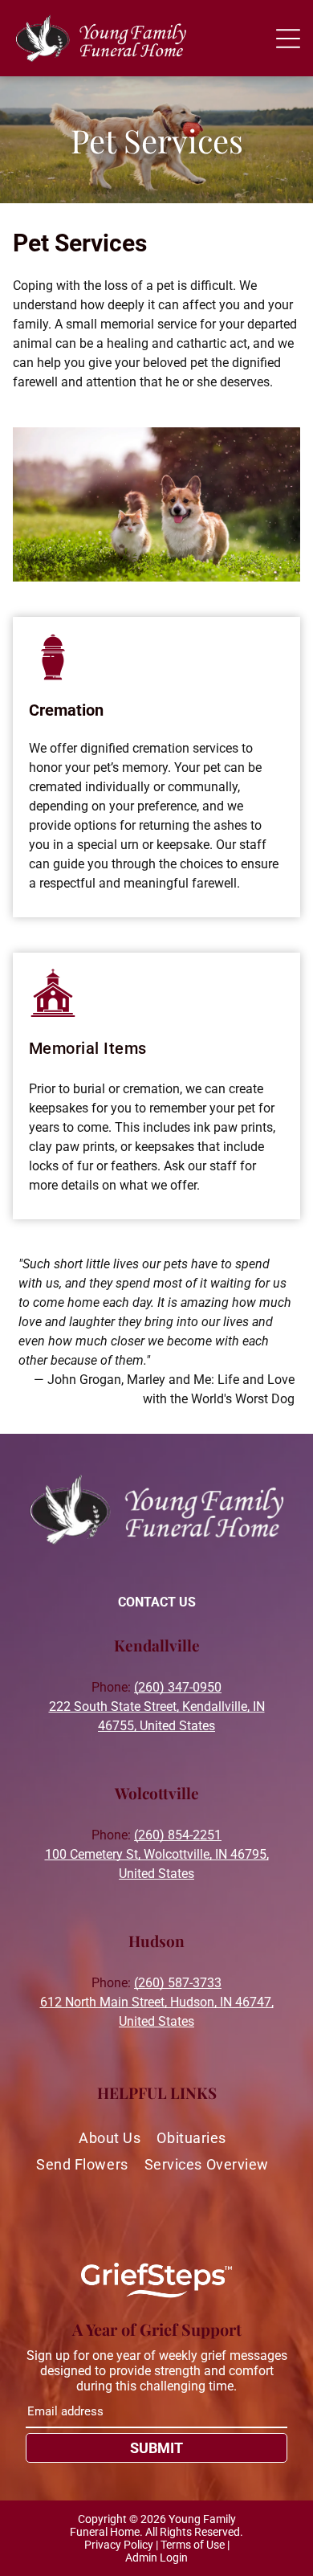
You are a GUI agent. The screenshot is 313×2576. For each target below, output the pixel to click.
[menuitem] (114, 2138)
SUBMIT (156, 2448)
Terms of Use (193, 2545)
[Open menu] (288, 39)
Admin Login (156, 2558)
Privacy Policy (119, 2545)
